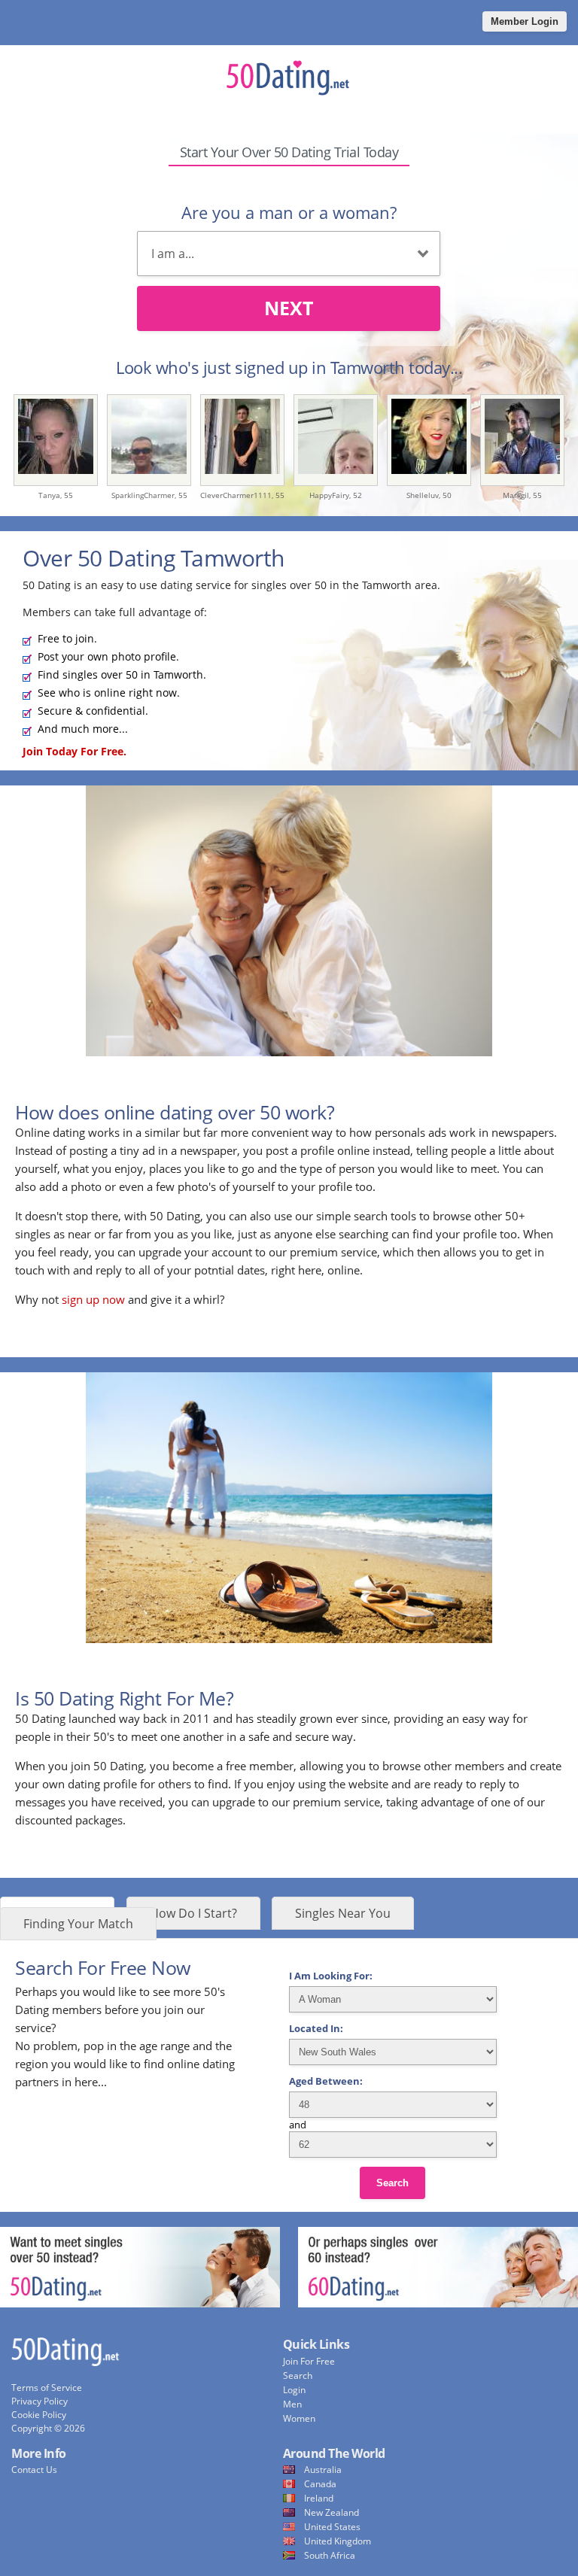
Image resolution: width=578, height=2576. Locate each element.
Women (299, 2418)
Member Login (525, 21)
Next (289, 308)
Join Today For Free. (75, 751)
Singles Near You (343, 1913)
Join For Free (309, 2361)
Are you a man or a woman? (289, 212)
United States (332, 2527)
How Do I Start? (193, 1913)
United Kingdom (338, 2541)
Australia (323, 2470)
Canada (320, 2484)
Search (392, 2183)
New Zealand (332, 2512)
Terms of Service (47, 2388)
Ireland (319, 2498)
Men (292, 2404)
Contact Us (34, 2470)
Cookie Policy (39, 2415)
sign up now (93, 1299)
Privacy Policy (40, 2401)
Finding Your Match (78, 1924)
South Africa (330, 2555)
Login (294, 2390)
